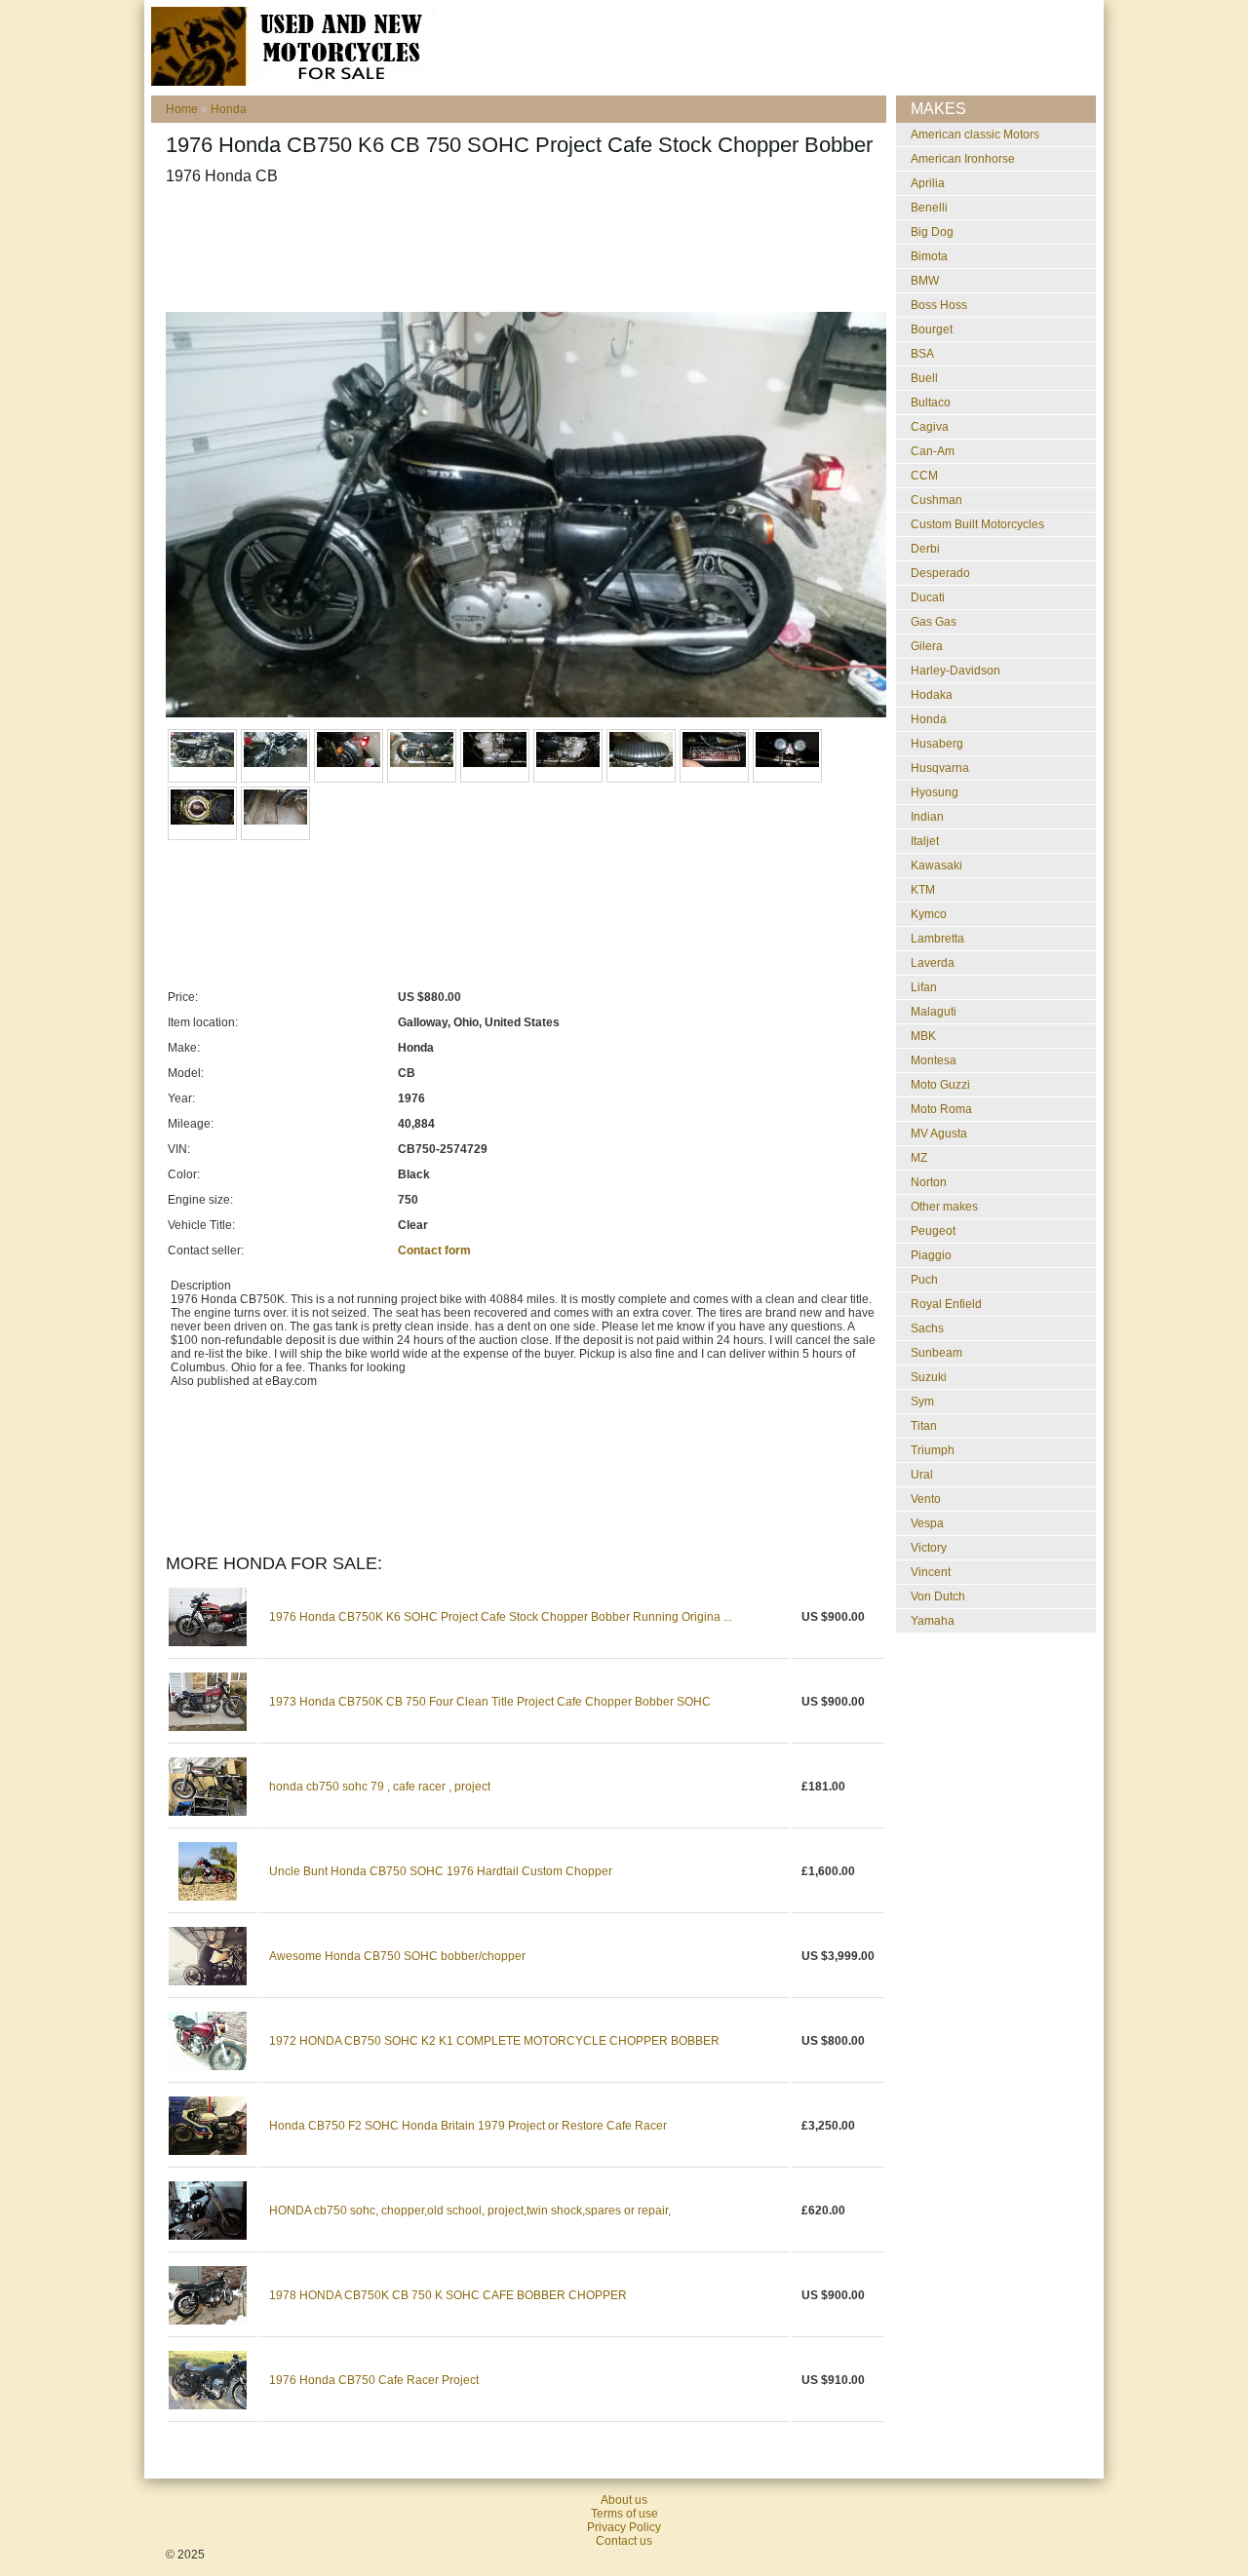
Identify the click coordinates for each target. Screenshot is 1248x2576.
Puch (924, 1280)
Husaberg (937, 744)
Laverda (933, 963)
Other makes (944, 1207)
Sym (922, 1402)
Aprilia (928, 183)
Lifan (924, 987)
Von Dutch (938, 1596)
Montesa (934, 1060)
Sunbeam (936, 1353)
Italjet (925, 841)
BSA (922, 354)
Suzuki (929, 1377)
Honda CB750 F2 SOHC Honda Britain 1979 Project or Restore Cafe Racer (468, 2126)
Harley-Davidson (955, 671)
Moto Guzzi (940, 1085)
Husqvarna (940, 768)
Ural (922, 1475)
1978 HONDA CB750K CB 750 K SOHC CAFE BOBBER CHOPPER (448, 2295)
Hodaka (932, 695)
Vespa (927, 1523)
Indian (927, 817)
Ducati (928, 597)
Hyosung (935, 792)
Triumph (933, 1450)
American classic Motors (975, 135)
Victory (929, 1548)
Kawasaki (936, 865)
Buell (924, 378)
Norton (929, 1182)
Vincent (931, 1572)
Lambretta (937, 939)
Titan (924, 1426)
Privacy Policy (624, 2527)
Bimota (929, 256)
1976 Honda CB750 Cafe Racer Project (374, 2380)
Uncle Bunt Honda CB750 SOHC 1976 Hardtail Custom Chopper (441, 1871)
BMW (925, 281)
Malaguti (934, 1012)
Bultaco (931, 403)
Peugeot (933, 1231)
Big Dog (932, 232)
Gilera (927, 646)
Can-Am (933, 451)
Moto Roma (941, 1109)
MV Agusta (939, 1134)
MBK (923, 1036)
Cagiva (930, 427)
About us (624, 2500)
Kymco (929, 914)
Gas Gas (934, 622)
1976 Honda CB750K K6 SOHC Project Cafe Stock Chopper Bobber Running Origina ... (501, 1617)
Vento (926, 1499)
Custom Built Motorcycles (977, 524)
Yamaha (933, 1621)
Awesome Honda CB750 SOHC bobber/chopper (397, 1956)
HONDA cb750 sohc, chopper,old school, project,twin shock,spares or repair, (470, 2211)
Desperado (940, 573)
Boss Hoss (939, 305)
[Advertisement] (521, 249)
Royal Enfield (946, 1304)
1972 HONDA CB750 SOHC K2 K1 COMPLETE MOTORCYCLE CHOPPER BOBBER (494, 2041)
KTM (923, 890)
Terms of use (624, 2514)
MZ (919, 1158)
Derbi (925, 549)
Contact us (624, 2541)
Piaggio (931, 1255)
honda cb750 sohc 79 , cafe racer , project (380, 1787)
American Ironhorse (963, 159)
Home (182, 109)
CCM (924, 476)
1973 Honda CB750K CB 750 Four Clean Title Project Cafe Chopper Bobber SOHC (490, 1702)
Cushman (936, 500)
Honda (229, 109)
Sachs (927, 1328)
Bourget (932, 329)
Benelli (929, 208)
